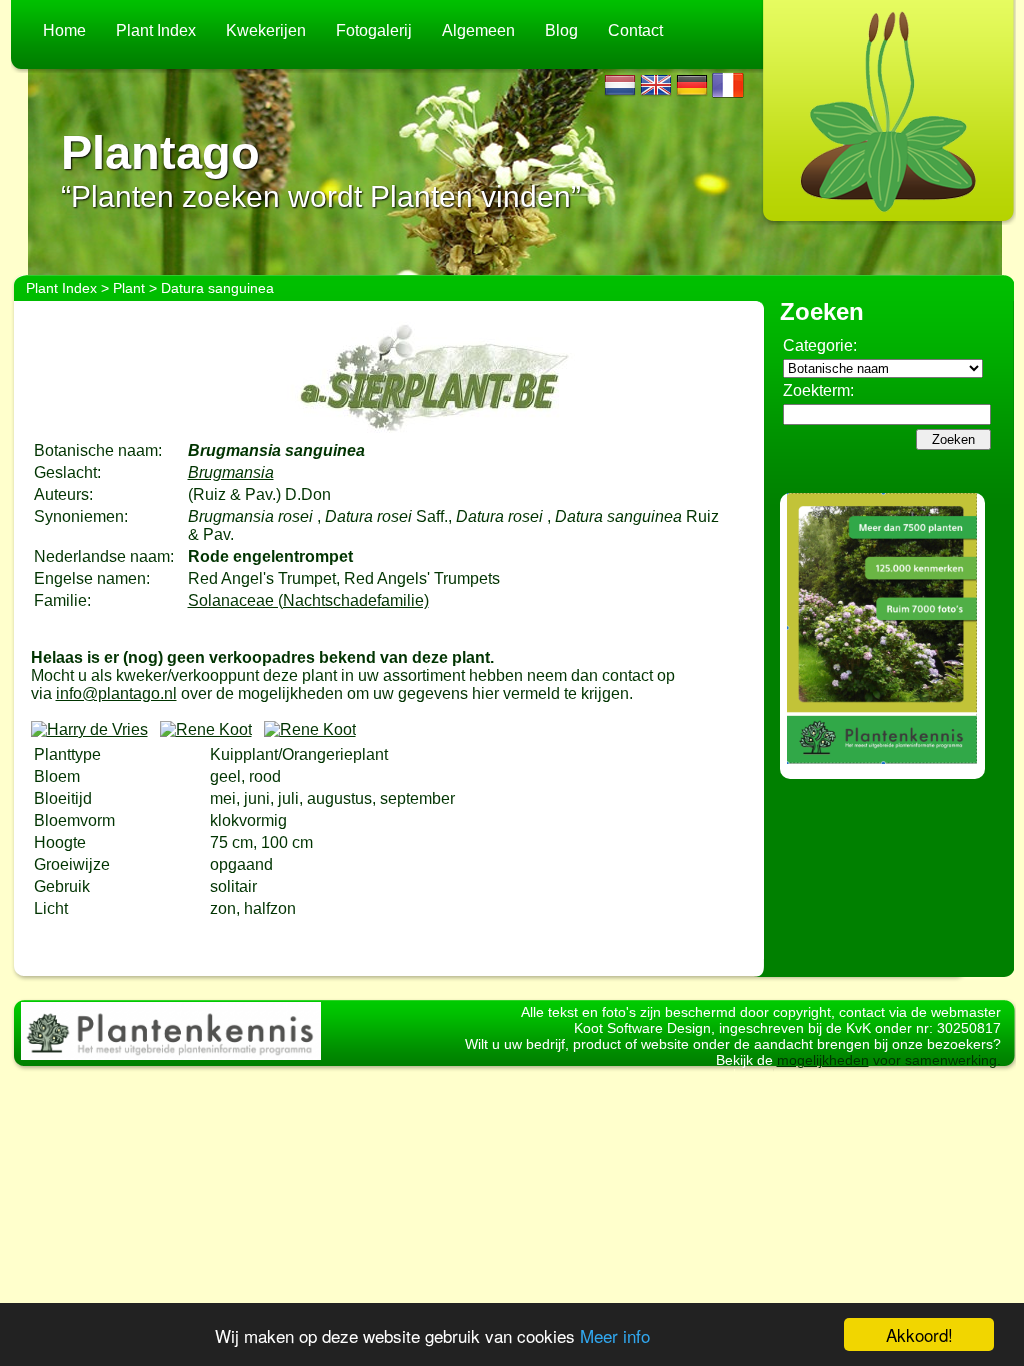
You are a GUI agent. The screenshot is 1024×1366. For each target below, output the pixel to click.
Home (64, 30)
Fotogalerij (374, 30)
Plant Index (156, 30)
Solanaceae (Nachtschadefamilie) (308, 600)
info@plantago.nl (116, 693)
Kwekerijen (266, 30)
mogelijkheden (823, 1060)
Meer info (615, 1335)
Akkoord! (919, 1334)
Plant (129, 288)
